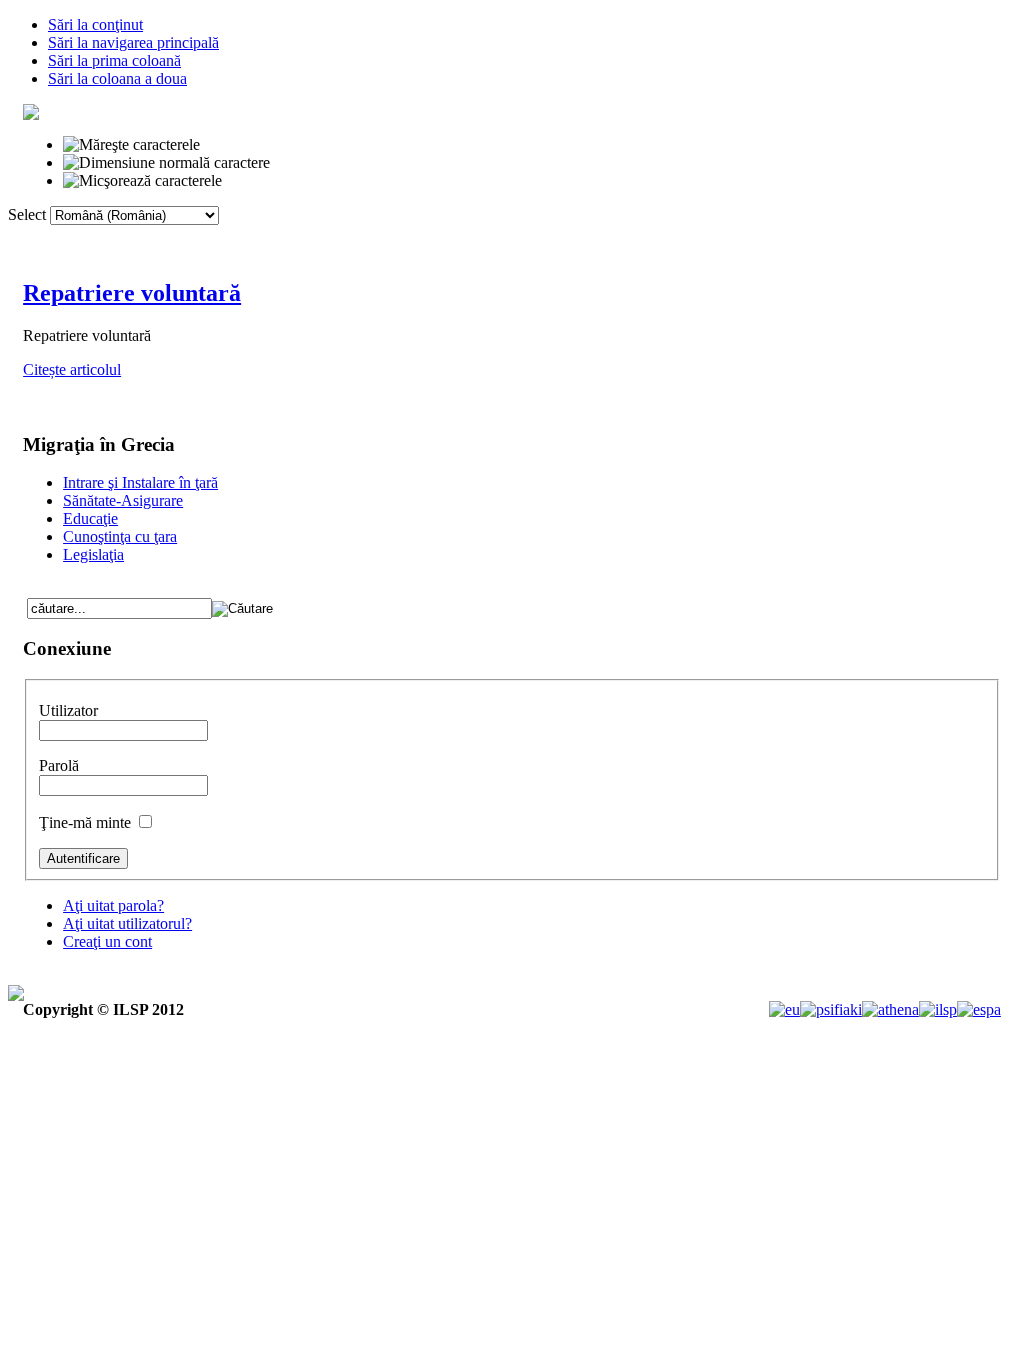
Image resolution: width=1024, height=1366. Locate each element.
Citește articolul (72, 369)
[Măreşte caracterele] (131, 145)
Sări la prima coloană (114, 60)
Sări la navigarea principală (133, 42)
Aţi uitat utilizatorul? (127, 923)
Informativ (700, 238)
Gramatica (592, 238)
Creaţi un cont (107, 941)
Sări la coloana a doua (117, 78)
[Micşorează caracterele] (142, 181)
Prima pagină (178, 238)
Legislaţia (93, 554)
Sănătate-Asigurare (123, 500)
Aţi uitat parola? (113, 905)
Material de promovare (846, 238)
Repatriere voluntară (132, 293)
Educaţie (90, 518)
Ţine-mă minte (87, 822)
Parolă (59, 765)
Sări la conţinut (95, 24)
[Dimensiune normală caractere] (166, 163)
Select (27, 214)
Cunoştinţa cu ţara (120, 536)
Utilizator (68, 710)
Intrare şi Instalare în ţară (140, 482)
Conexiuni (401, 238)
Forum (497, 238)
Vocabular (294, 238)
